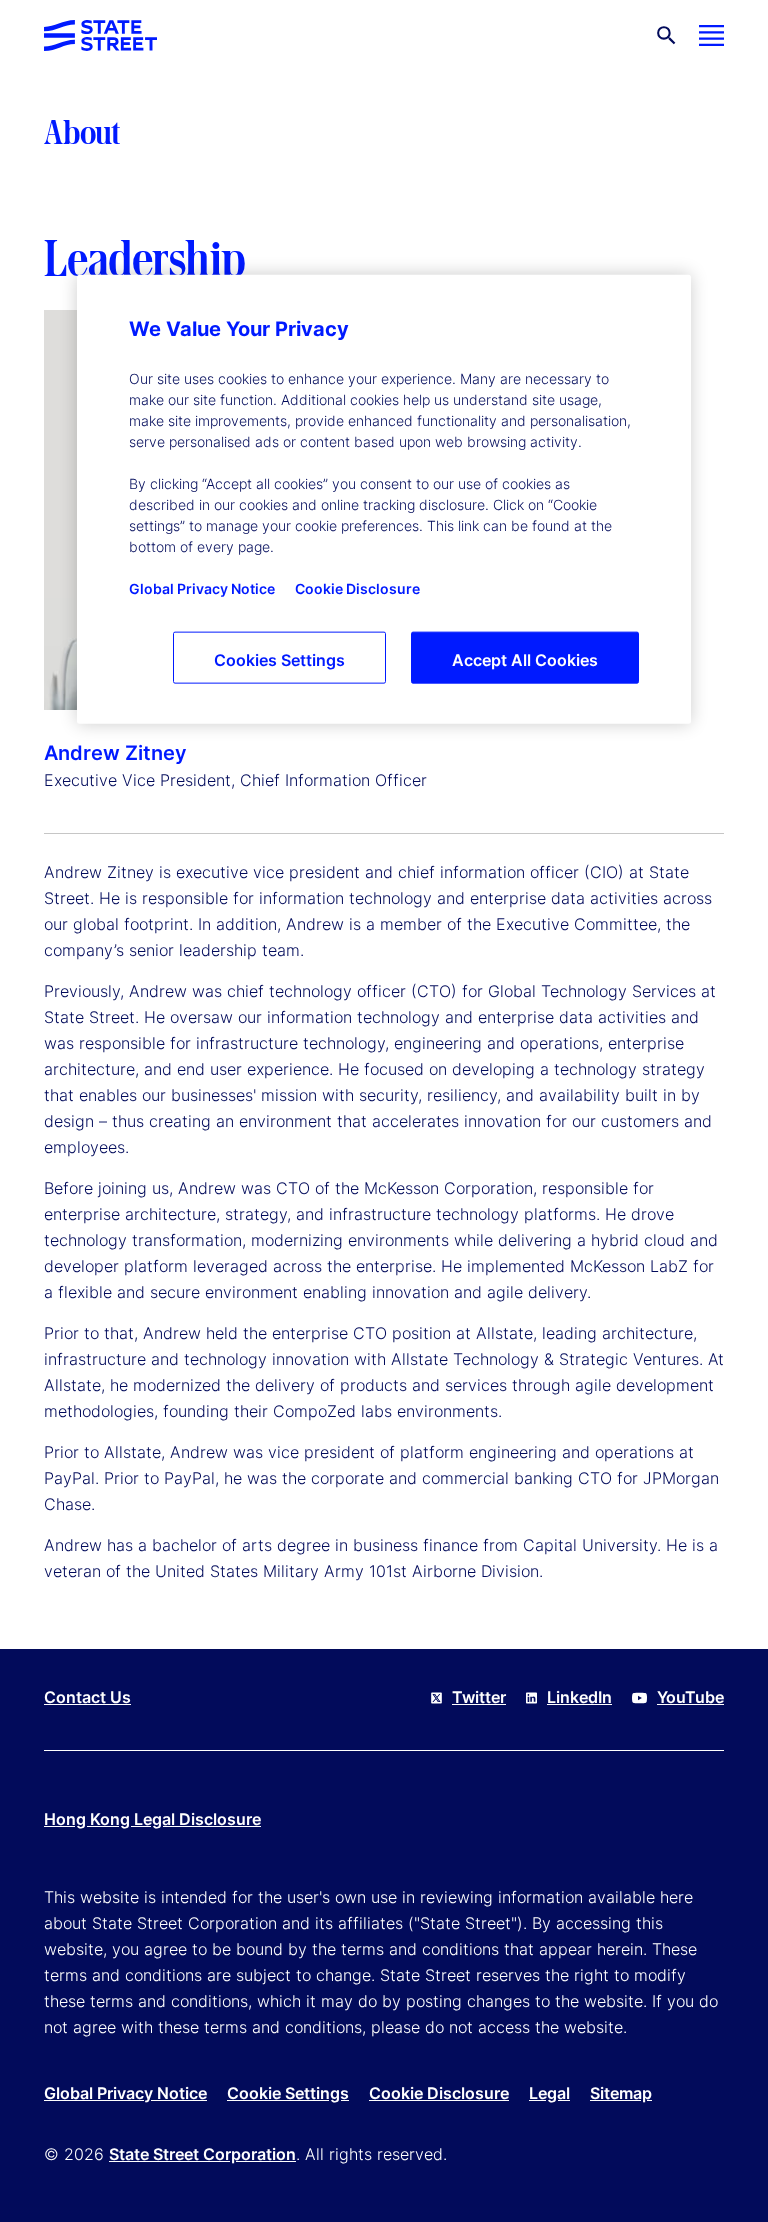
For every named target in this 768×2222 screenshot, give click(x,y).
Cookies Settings (279, 660)
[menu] (711, 35)
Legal (549, 2093)
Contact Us (87, 1697)
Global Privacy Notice (125, 2093)
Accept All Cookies (525, 660)
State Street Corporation (202, 2154)
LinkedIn (579, 1697)
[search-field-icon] (666, 35)
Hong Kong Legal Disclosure (152, 1819)
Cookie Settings (288, 2093)
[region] (384, 499)
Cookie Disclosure (439, 2093)
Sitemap (621, 2093)
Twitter (479, 1697)
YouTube (690, 1697)
